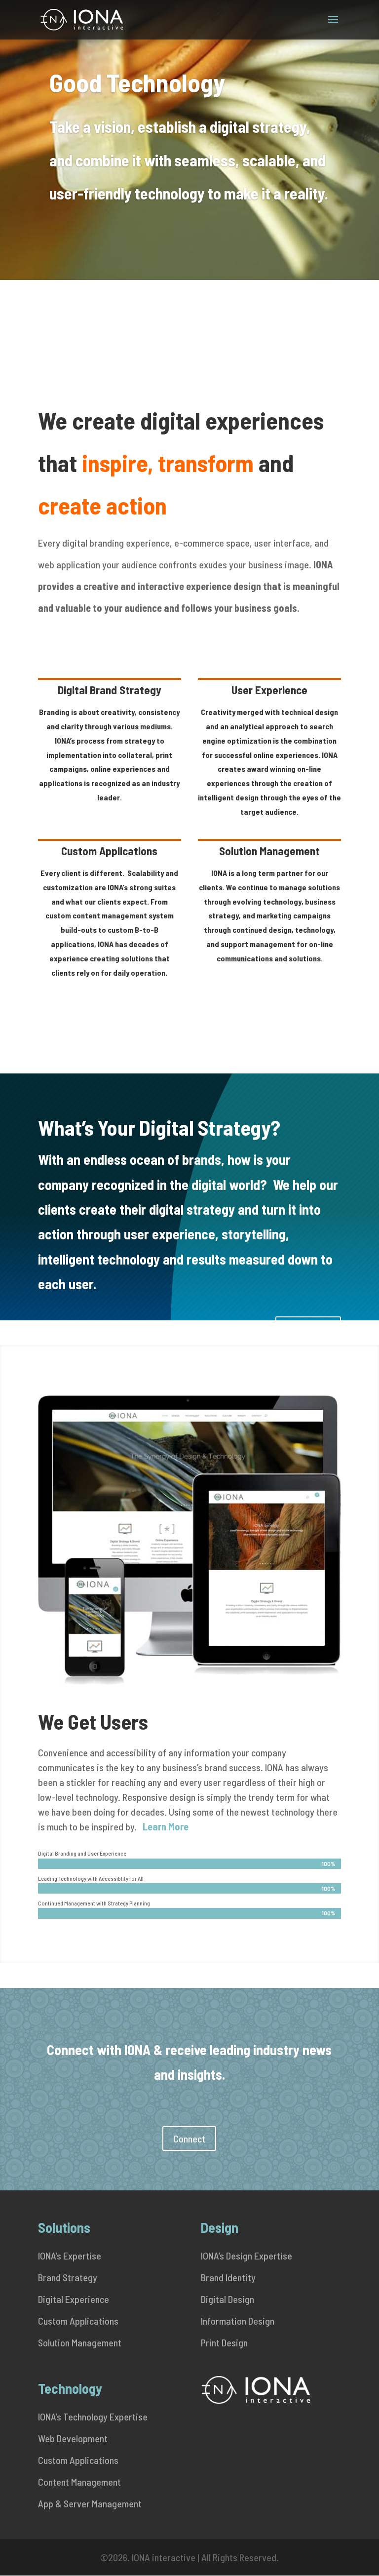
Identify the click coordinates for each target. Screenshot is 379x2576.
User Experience (269, 690)
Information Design (238, 2321)
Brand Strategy (68, 2277)
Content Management (79, 2482)
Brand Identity (228, 2277)
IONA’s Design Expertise (246, 2256)
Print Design (224, 2342)
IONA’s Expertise (70, 2256)
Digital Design (227, 2299)
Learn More (308, 1329)
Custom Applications (109, 851)
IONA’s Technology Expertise (93, 2417)
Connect (189, 2139)
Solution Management (269, 851)
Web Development (73, 2438)
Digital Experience (74, 2299)
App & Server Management (90, 2503)
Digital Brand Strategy (110, 690)
